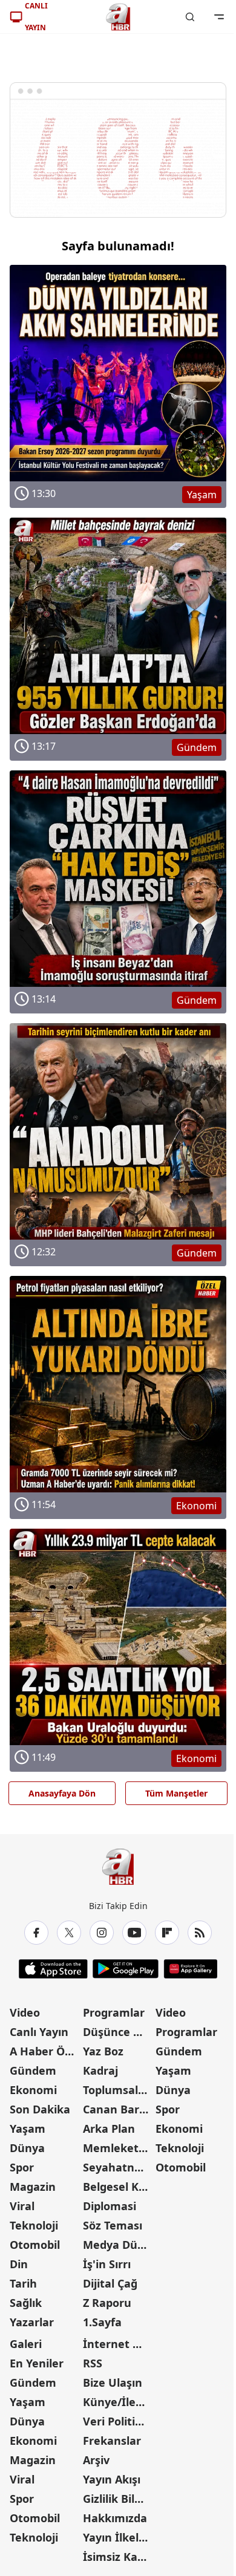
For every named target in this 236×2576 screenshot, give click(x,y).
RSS (93, 2363)
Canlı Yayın (39, 2032)
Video (25, 2012)
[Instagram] (102, 1933)
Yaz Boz (103, 2051)
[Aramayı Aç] (190, 17)
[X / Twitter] (69, 1933)
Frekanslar (112, 2441)
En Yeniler (37, 2363)
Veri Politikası (118, 2421)
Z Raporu (107, 2303)
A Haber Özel (45, 2051)
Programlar (114, 2012)
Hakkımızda (115, 2518)
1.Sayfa (102, 2322)
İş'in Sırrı (107, 2264)
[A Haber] (118, 17)
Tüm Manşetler (176, 1793)
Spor (22, 2167)
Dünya (27, 2148)
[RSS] (200, 1933)
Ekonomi (33, 2090)
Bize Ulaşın (113, 2382)
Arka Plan (109, 2129)
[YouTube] (134, 1933)
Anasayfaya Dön (62, 1793)
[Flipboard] (167, 1933)
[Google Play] (126, 1969)
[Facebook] (36, 1933)
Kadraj (100, 2070)
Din (19, 2264)
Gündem (33, 2070)
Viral (22, 2206)
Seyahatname (118, 2167)
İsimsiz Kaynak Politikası (118, 2557)
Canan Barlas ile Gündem (118, 2109)
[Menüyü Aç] (219, 17)
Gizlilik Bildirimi (118, 2499)
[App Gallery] (190, 1969)
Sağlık (26, 2303)
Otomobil (35, 2245)
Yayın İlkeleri (118, 2537)
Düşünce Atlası (118, 2032)
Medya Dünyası (118, 2245)
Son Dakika (40, 2109)
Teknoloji (34, 2225)
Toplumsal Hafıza (118, 2090)
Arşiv (96, 2460)
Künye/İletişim (118, 2402)
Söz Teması (113, 2225)
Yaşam (28, 2129)
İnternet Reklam (118, 2344)
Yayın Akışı (112, 2479)
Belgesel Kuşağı (118, 2187)
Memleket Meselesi (118, 2148)
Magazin (33, 2187)
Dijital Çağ (110, 2283)
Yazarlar (32, 2322)
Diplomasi (110, 2206)
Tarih (23, 2283)
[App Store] (53, 1969)
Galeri (26, 2344)
